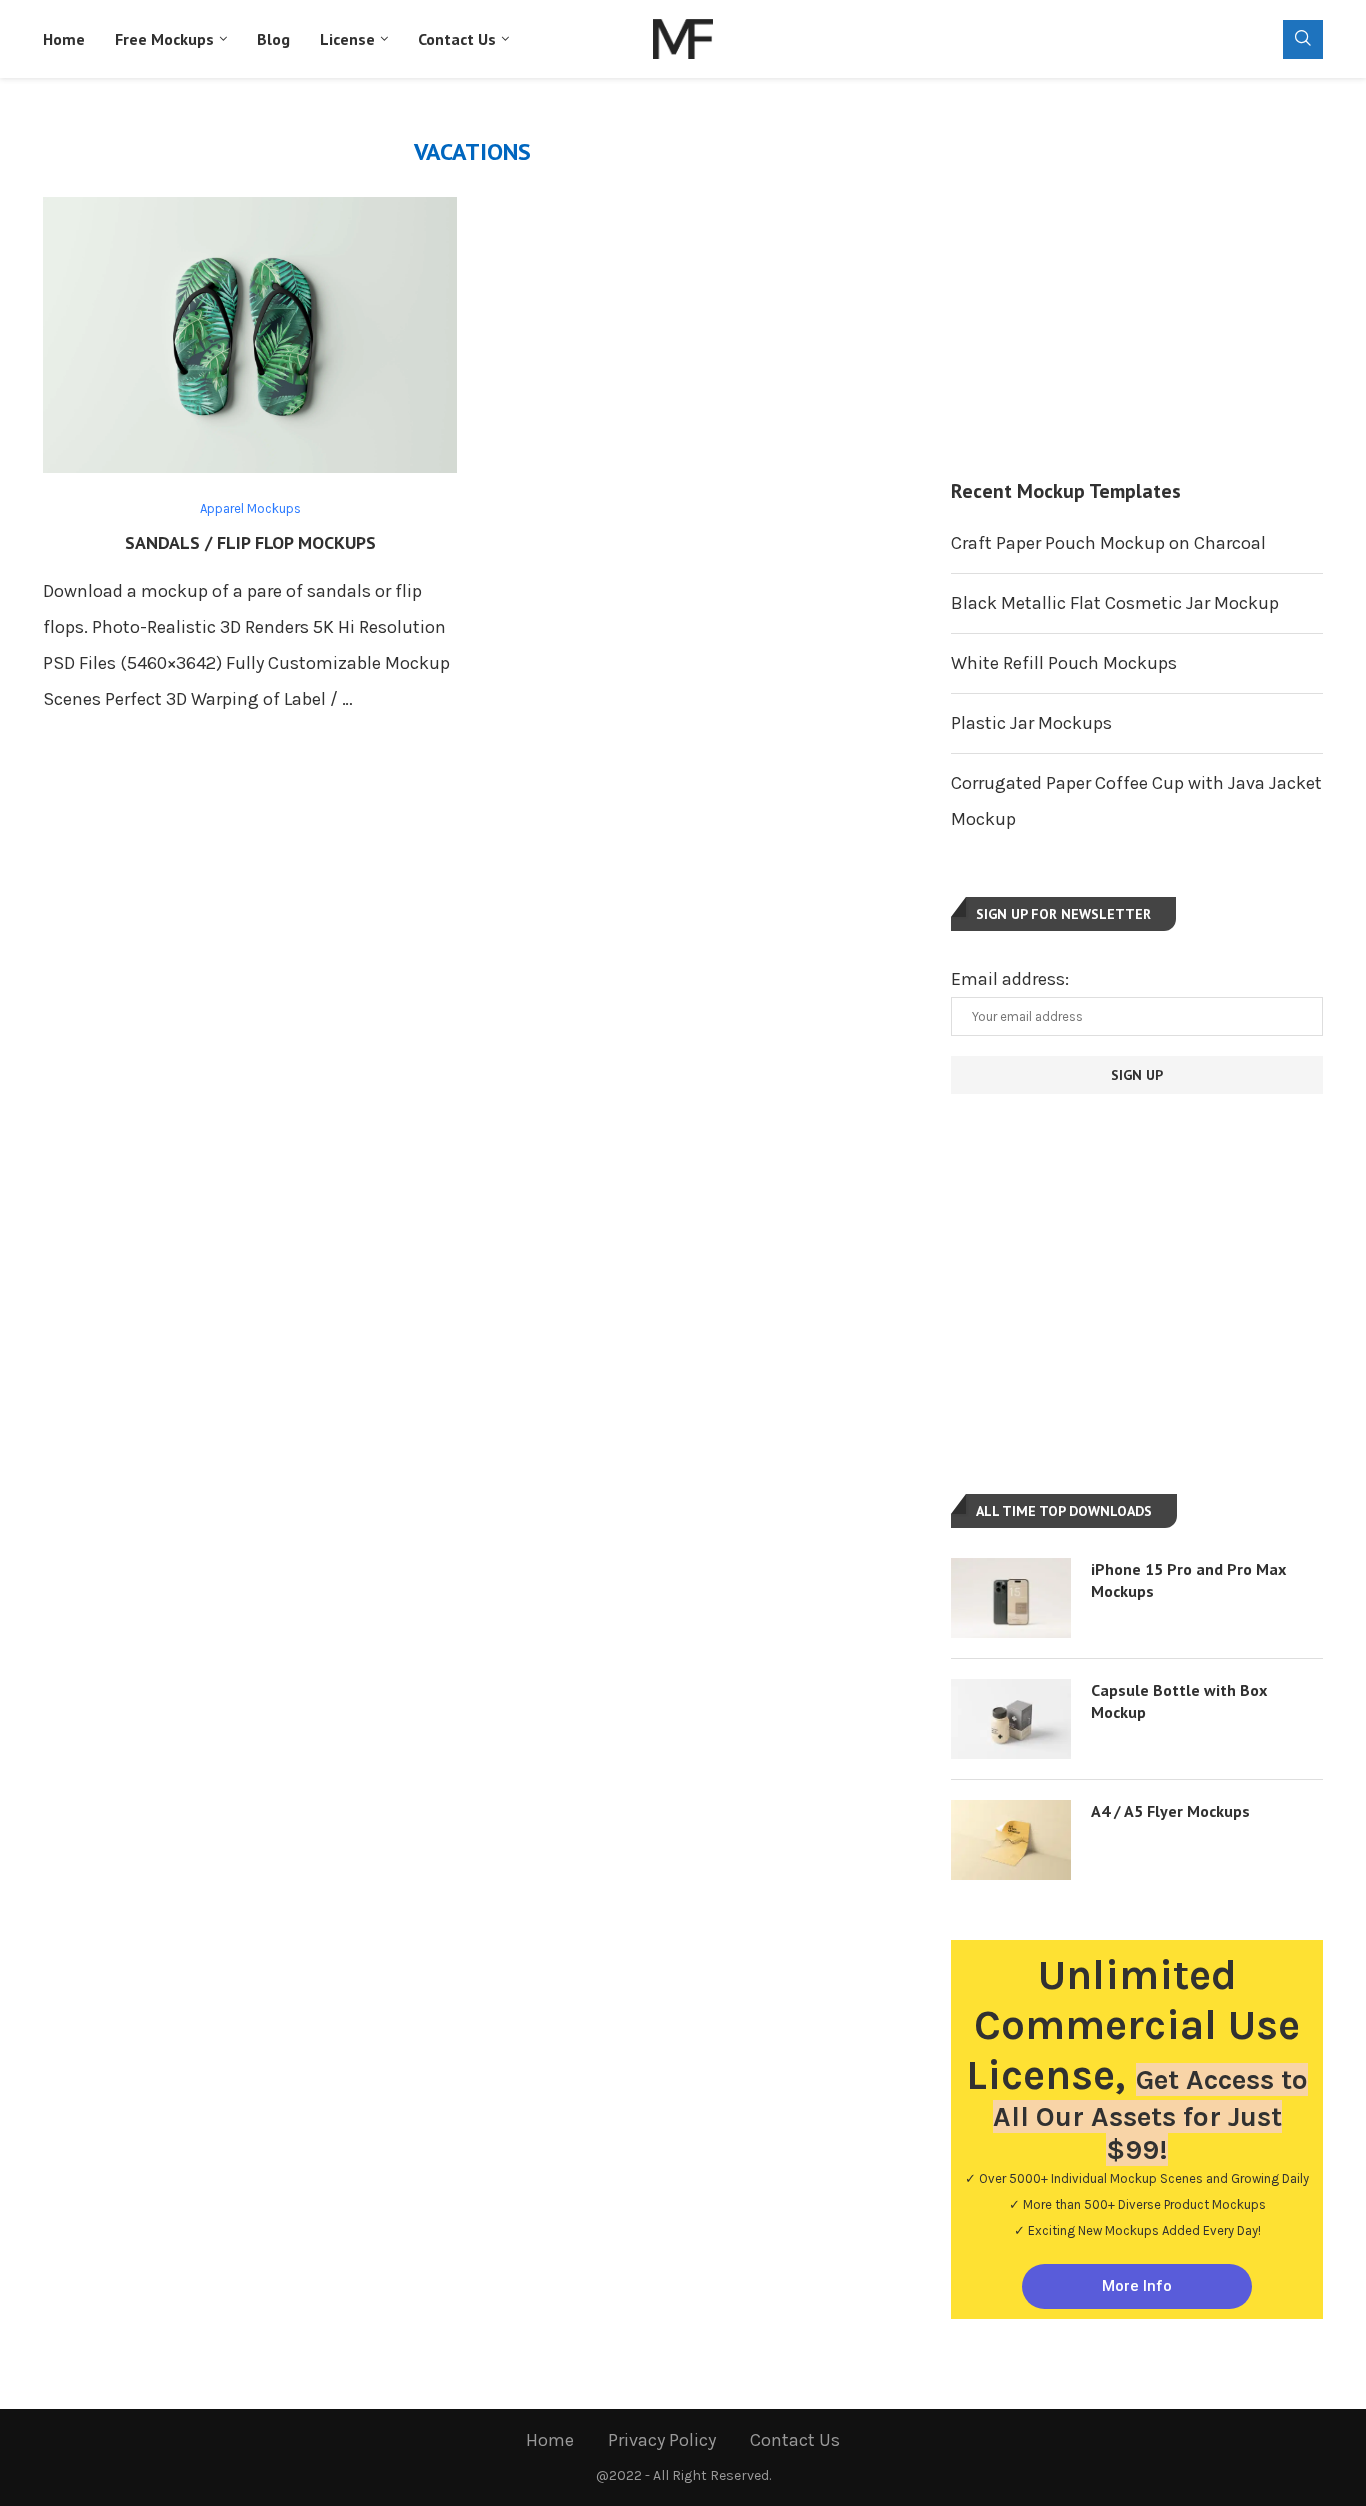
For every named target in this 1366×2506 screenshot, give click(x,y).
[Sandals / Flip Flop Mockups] (250, 335)
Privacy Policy (662, 2440)
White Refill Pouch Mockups (1064, 663)
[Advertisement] (1137, 278)
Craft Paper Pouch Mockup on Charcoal (1108, 543)
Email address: (1010, 979)
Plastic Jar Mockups (1031, 723)
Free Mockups (164, 39)
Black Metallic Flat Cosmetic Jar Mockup (1115, 603)
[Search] (1303, 39)
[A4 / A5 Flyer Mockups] (1011, 1840)
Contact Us (457, 39)
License (347, 39)
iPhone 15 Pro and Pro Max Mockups (1188, 1580)
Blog (273, 39)
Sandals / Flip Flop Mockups (250, 542)
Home (64, 39)
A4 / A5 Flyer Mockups (1170, 1811)
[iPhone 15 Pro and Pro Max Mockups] (1011, 1598)
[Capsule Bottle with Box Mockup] (1011, 1719)
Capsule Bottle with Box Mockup (1179, 1701)
